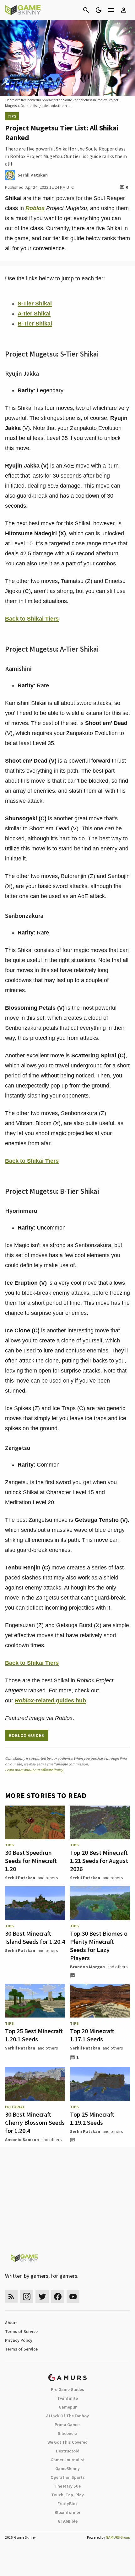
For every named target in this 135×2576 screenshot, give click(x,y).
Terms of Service (21, 2331)
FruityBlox (67, 2504)
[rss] (11, 2296)
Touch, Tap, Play (67, 2495)
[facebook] (58, 2296)
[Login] (124, 10)
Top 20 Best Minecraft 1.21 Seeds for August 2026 (99, 1861)
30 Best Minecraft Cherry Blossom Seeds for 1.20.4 (35, 2122)
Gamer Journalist (68, 2460)
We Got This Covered (67, 2442)
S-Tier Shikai (35, 304)
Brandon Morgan (87, 1967)
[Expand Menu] (111, 10)
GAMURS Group (118, 2537)
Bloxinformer (67, 2512)
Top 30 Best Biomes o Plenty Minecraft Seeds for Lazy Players (99, 1946)
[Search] (86, 10)
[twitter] (42, 2296)
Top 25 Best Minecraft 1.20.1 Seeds (34, 2035)
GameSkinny (67, 2468)
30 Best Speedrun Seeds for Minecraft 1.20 (31, 1861)
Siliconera (68, 2433)
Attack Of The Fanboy (67, 2416)
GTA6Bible (68, 2521)
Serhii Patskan (20, 1878)
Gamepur (68, 2407)
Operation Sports (68, 2477)
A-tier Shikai (34, 314)
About (11, 2323)
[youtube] (73, 2296)
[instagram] (27, 2296)
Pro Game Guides (67, 2389)
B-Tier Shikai (35, 324)
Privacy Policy (19, 2340)
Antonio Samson (22, 2140)
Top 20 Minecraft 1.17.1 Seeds (92, 2035)
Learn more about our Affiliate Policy (34, 1770)
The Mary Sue (68, 2486)
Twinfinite (67, 2398)
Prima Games (68, 2425)
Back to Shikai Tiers (32, 619)
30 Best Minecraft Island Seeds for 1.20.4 (35, 1937)
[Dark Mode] (99, 10)
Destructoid (68, 2451)
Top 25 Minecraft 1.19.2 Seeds (92, 2118)
